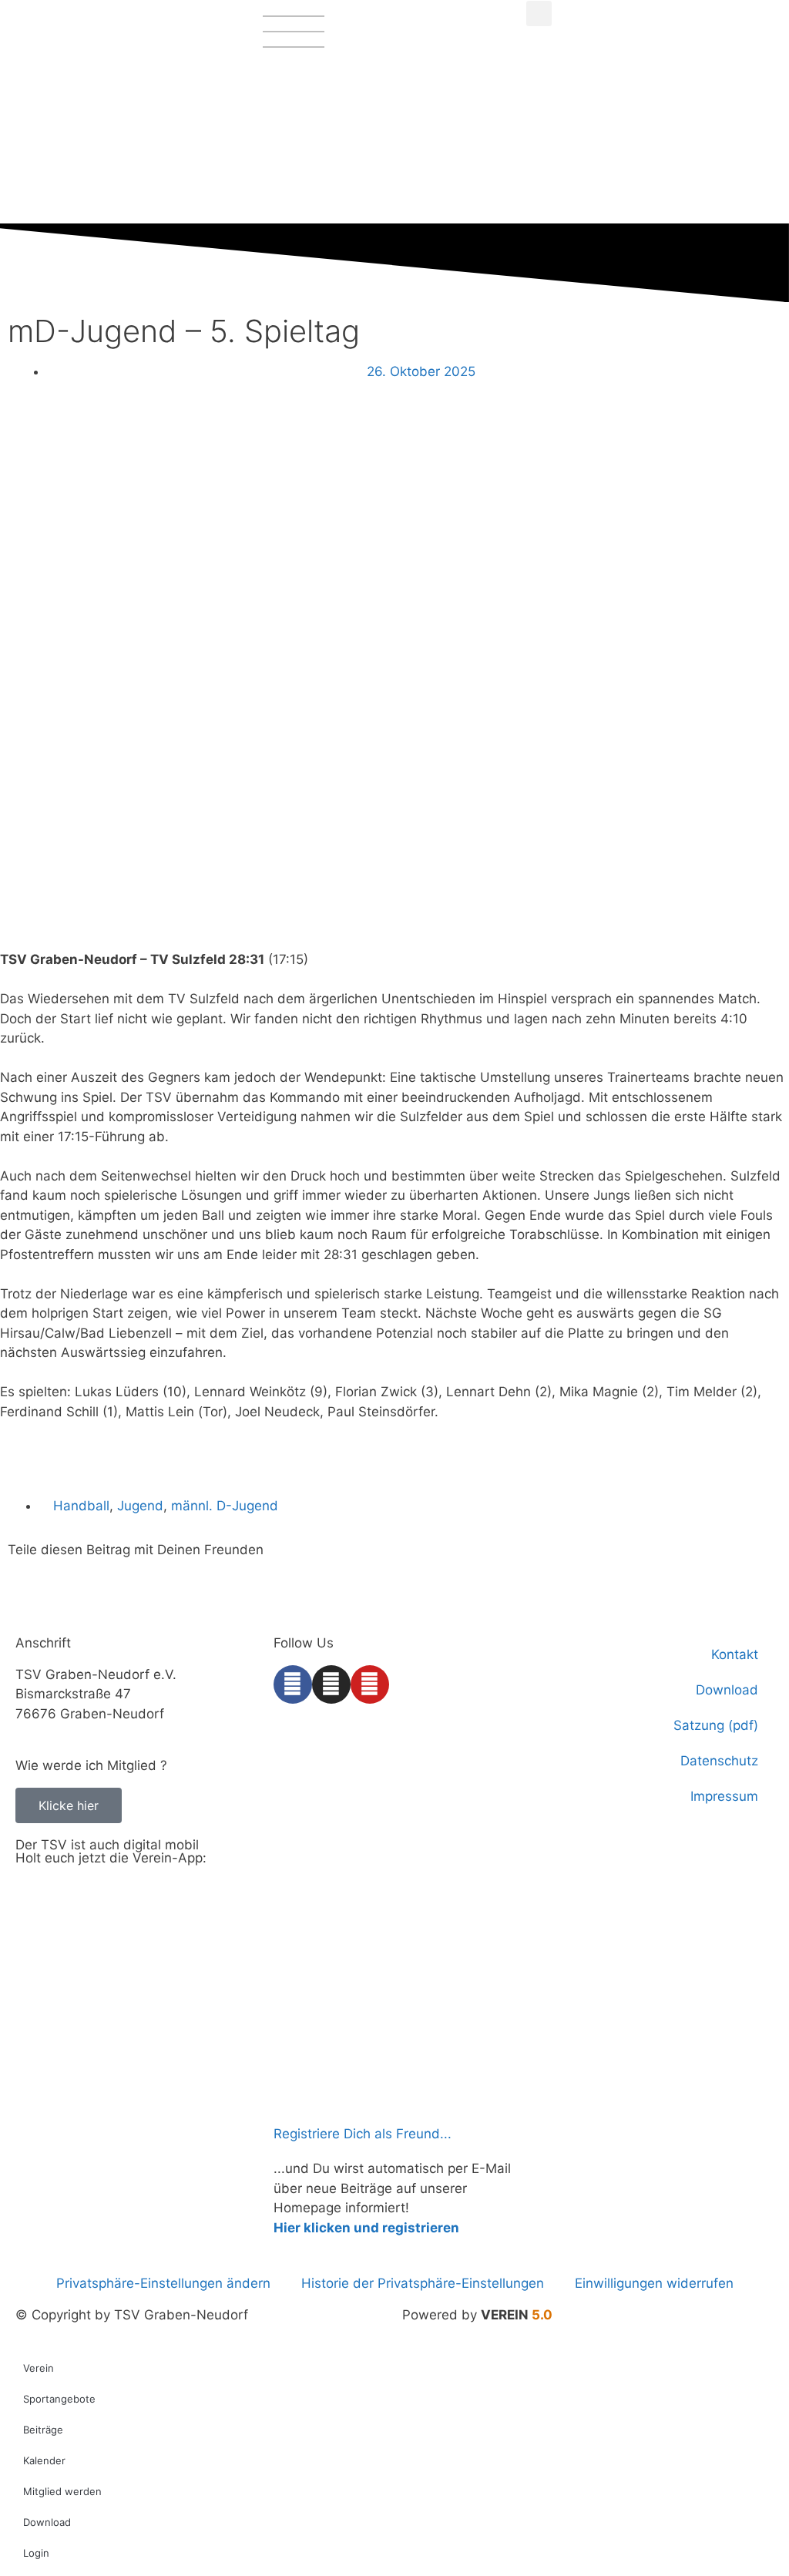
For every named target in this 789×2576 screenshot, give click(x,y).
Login (36, 2553)
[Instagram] (331, 1684)
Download (727, 1690)
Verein (39, 2368)
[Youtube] (370, 1684)
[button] (539, 13)
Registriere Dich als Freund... (363, 2134)
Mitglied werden (62, 2491)
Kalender (44, 2460)
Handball (81, 1506)
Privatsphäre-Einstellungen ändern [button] (163, 2283)
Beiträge (43, 2430)
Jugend (140, 1506)
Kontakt (735, 1654)
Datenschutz (719, 1761)
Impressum (724, 1796)
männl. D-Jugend (225, 1506)
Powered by (477, 2315)
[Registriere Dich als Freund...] (293, 2099)
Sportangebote (59, 2399)
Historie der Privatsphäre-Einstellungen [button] (423, 2283)
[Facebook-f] (293, 1684)
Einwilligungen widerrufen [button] (654, 2283)
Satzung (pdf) (716, 1725)
